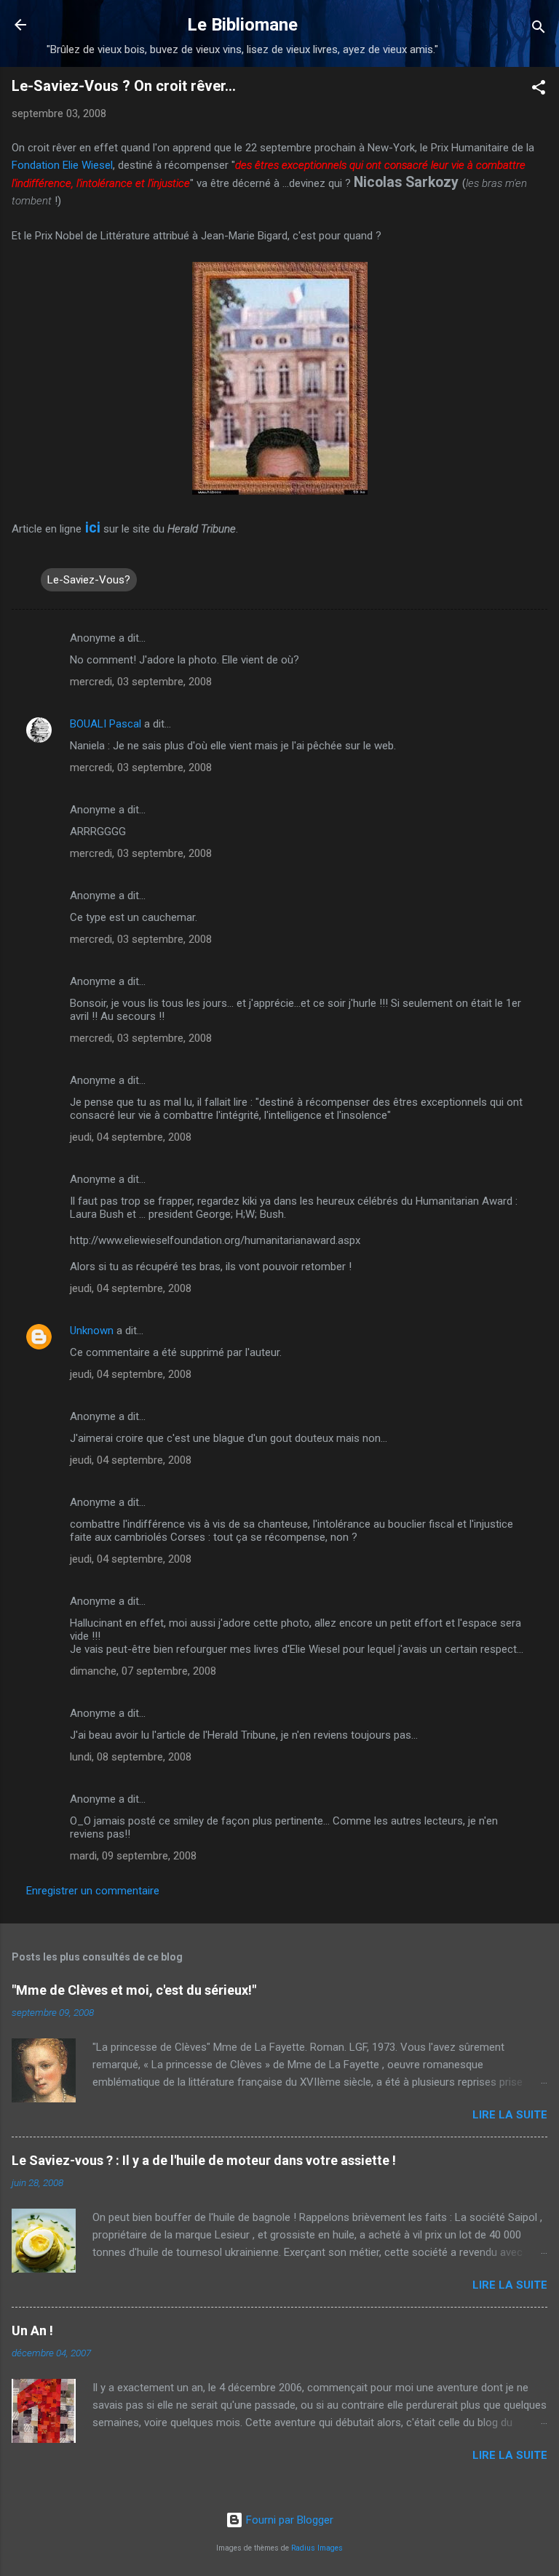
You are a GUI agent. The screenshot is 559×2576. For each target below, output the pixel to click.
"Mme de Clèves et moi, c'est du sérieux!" (134, 1990)
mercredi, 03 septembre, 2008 (141, 682)
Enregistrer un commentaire (93, 1891)
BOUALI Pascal (106, 724)
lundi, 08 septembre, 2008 (131, 1757)
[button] (539, 90)
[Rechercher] (539, 29)
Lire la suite (510, 2115)
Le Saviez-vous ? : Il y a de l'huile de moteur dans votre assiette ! (204, 2160)
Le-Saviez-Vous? (89, 580)
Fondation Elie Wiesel (62, 165)
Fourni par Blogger (288, 2520)
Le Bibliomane (242, 25)
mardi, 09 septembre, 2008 (133, 1856)
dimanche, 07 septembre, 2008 (143, 1671)
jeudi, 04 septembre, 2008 (131, 1137)
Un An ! (32, 2330)
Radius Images (317, 2548)
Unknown (92, 1331)
